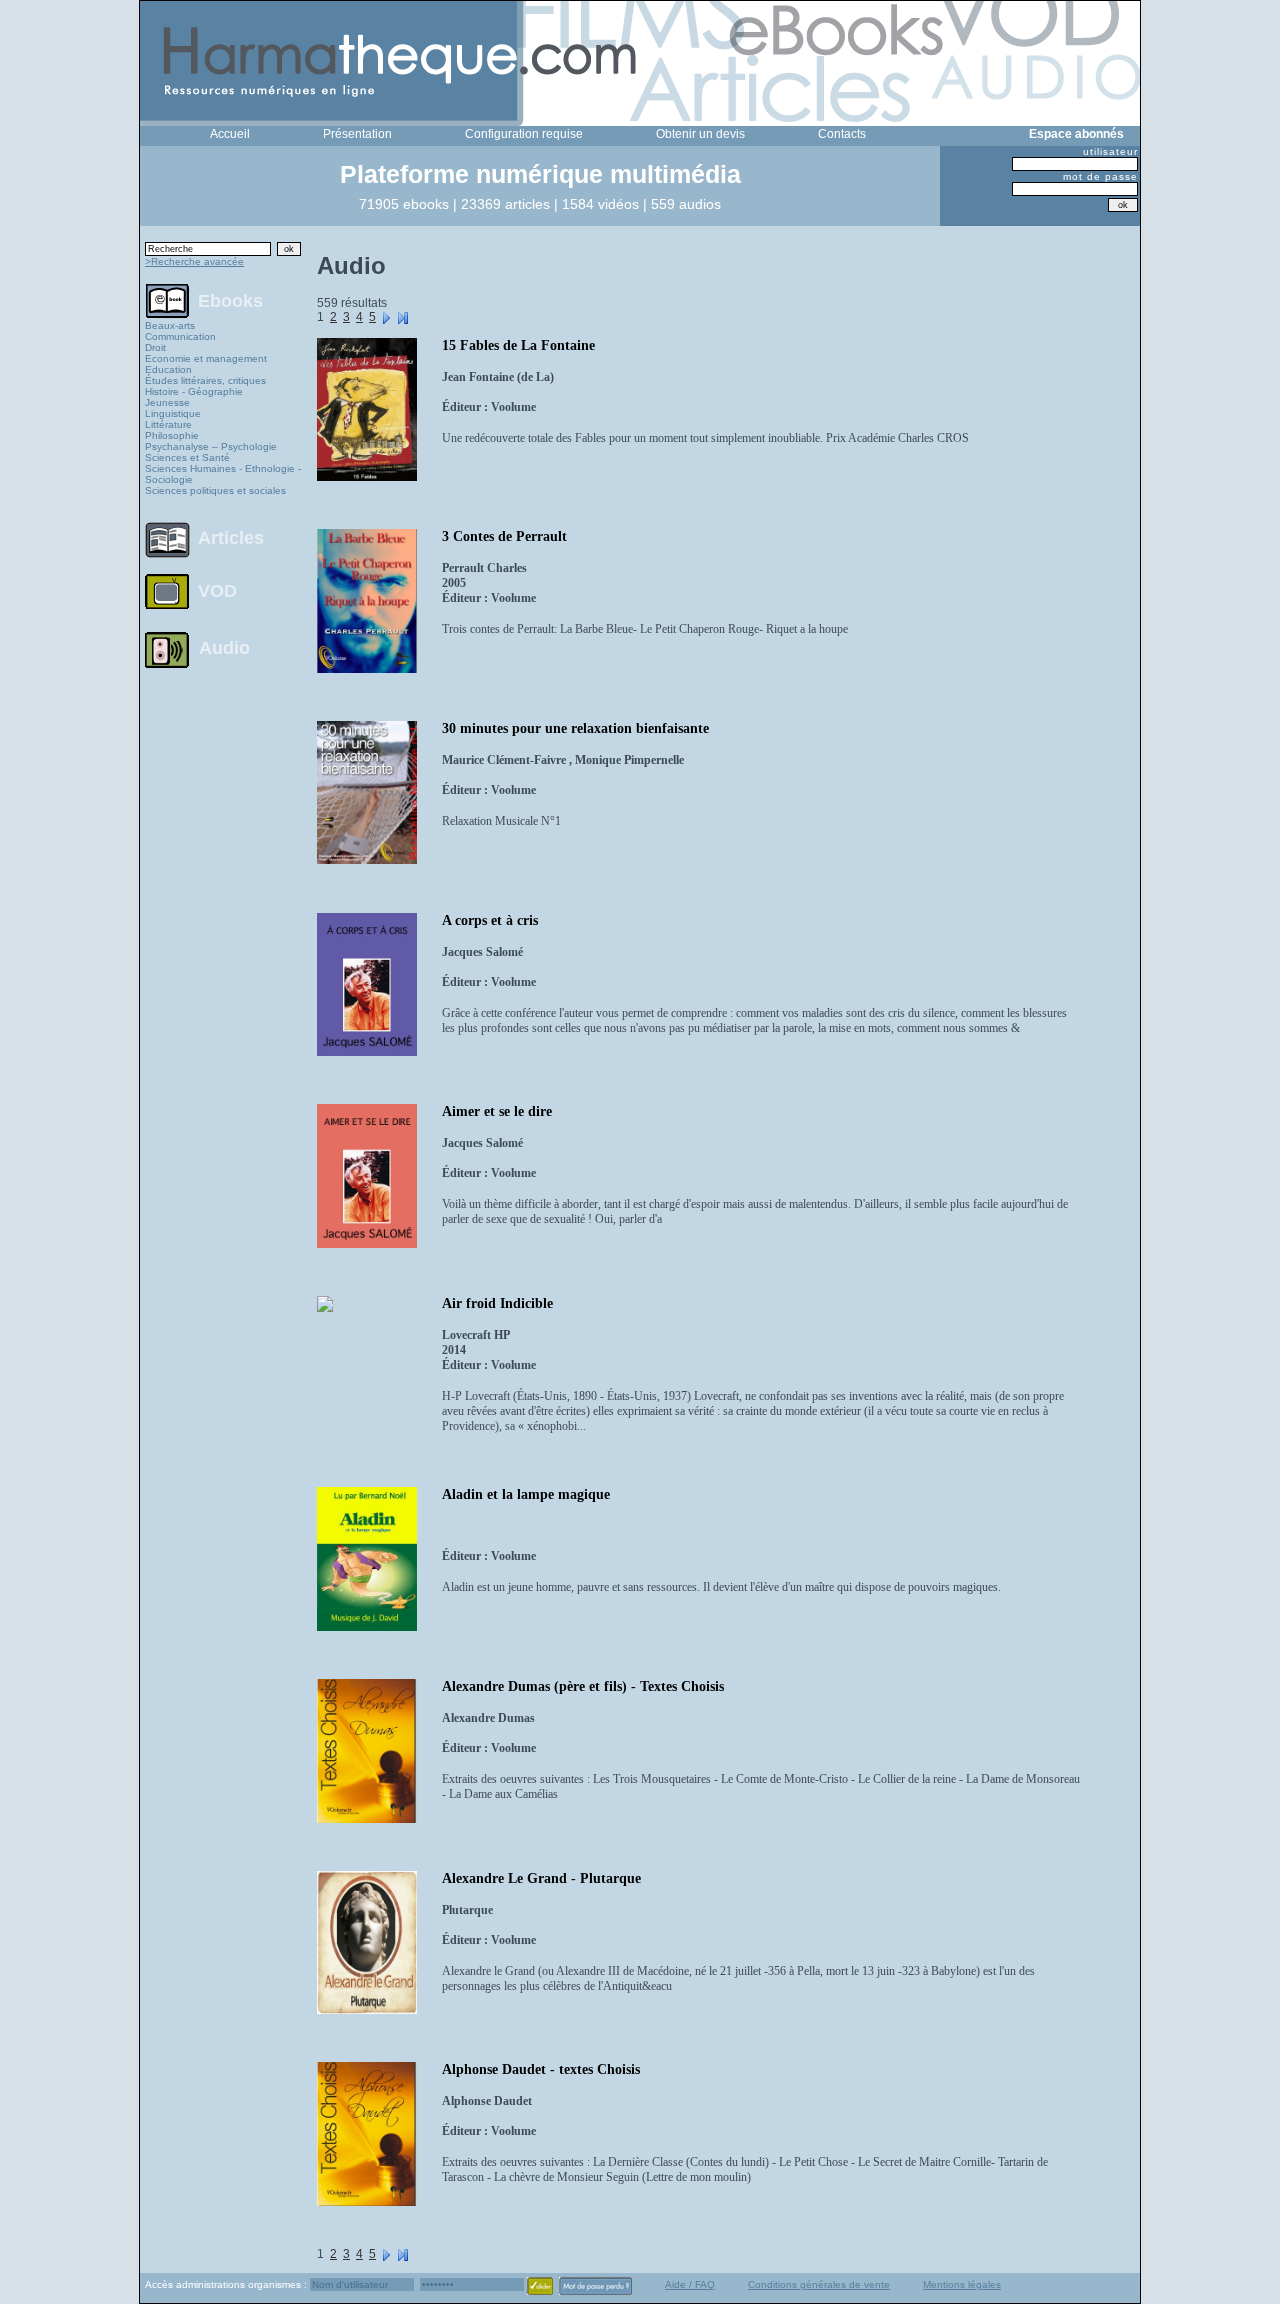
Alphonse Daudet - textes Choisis (541, 2069)
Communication (180, 336)
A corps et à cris (490, 920)
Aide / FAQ (690, 2284)
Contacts (842, 134)
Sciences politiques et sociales (215, 490)
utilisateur (1110, 151)
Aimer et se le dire (497, 1111)
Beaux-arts (170, 325)
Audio (224, 647)
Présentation (357, 134)
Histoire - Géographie (194, 391)
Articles (231, 538)
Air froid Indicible (497, 1303)
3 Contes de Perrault (504, 536)
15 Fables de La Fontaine (518, 345)
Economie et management (206, 358)
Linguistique (173, 413)
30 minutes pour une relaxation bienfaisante (575, 728)
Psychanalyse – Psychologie (211, 446)
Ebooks (230, 300)
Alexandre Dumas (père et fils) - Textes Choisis (583, 1686)
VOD (217, 591)
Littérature (168, 424)
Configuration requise (524, 134)
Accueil (230, 134)
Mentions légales (962, 2284)
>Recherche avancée (194, 261)
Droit (155, 347)
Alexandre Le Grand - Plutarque (541, 1878)
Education (168, 369)
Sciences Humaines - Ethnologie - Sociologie (223, 474)
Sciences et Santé (187, 457)
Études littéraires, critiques (205, 380)
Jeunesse (167, 402)
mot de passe (1100, 176)
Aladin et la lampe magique (526, 1494)
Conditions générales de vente (819, 2284)
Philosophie (172, 435)
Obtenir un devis (700, 134)
